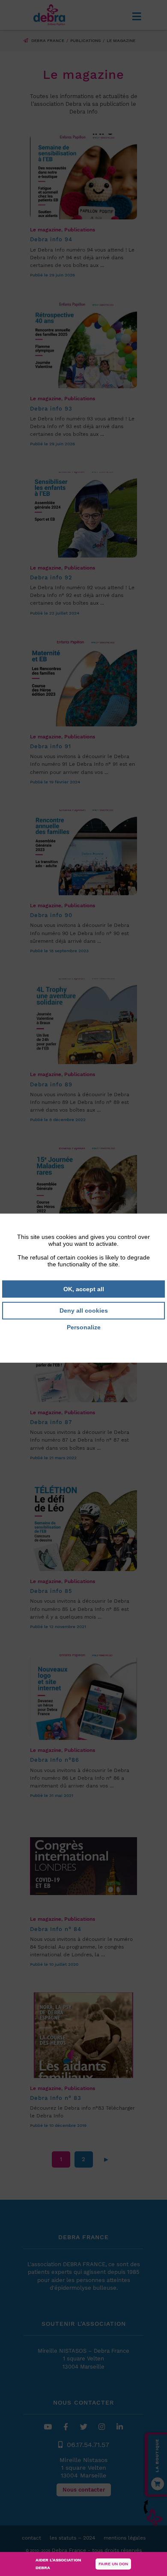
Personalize (84, 1327)
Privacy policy (83, 1339)
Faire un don (113, 2564)
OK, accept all (84, 1289)
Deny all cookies (84, 1310)
